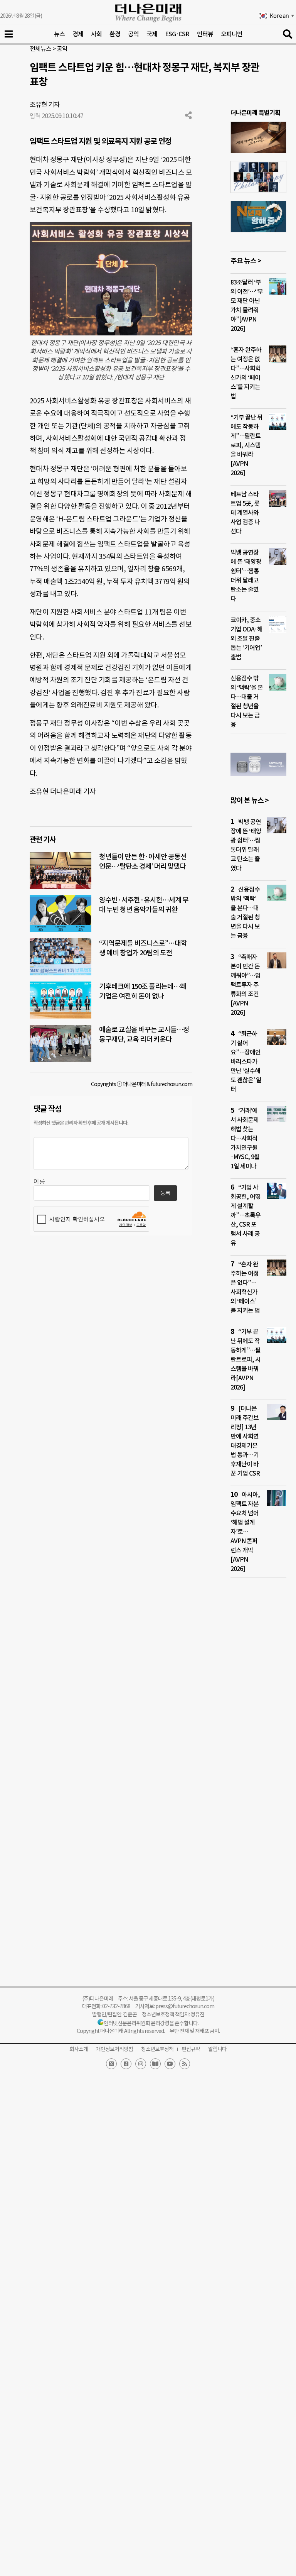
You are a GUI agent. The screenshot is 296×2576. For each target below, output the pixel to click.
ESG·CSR (177, 34)
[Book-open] (155, 2064)
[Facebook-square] (126, 2064)
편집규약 (191, 2049)
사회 (96, 34)
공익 (133, 34)
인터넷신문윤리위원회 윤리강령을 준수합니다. (151, 2023)
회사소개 (79, 2049)
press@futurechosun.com (185, 2006)
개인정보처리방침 (114, 2049)
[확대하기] (182, 232)
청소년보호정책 (157, 2049)
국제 (152, 34)
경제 (78, 34)
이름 (39, 1181)
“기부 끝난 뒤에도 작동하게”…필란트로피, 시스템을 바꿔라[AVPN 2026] (246, 445)
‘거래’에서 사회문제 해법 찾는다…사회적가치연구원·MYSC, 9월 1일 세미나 (245, 1138)
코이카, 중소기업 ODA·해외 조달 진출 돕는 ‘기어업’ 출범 (246, 638)
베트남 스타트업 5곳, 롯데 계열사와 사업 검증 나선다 (245, 513)
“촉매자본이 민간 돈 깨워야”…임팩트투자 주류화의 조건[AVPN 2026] (246, 985)
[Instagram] (141, 2064)
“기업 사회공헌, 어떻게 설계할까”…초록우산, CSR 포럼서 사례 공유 (246, 1215)
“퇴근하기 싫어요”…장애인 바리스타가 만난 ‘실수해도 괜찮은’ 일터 (246, 1061)
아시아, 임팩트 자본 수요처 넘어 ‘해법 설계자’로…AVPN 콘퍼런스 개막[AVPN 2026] (245, 1532)
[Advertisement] (258, 1732)
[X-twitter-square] (111, 2064)
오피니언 (232, 34)
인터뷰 (205, 34)
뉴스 (59, 34)
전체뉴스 (40, 49)
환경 (115, 34)
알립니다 (217, 2049)
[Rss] (185, 2064)
